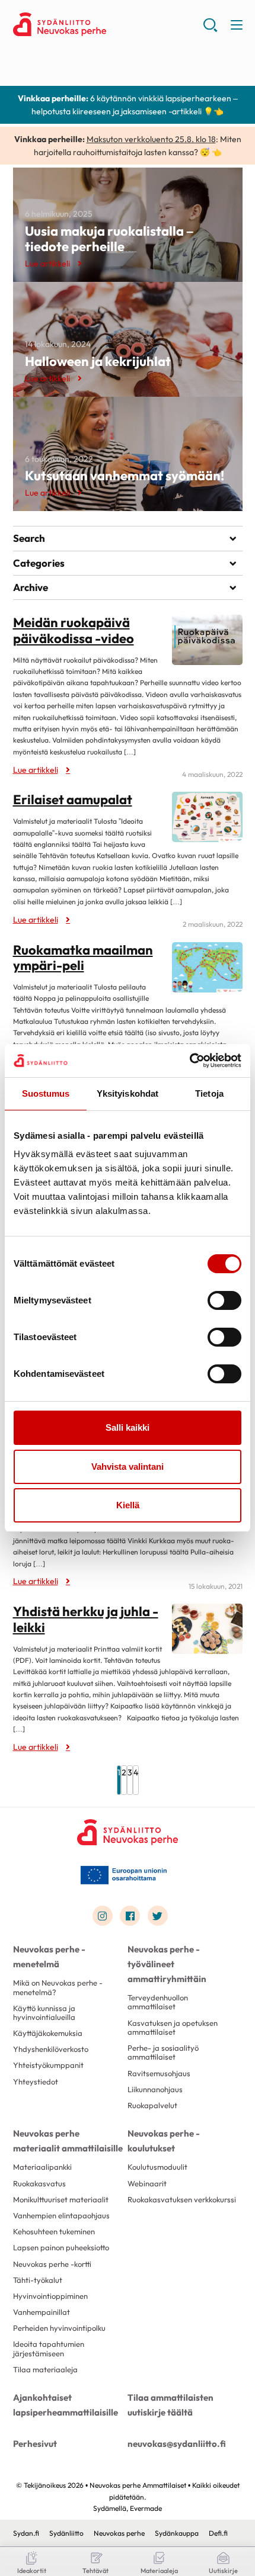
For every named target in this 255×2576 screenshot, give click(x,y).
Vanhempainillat (42, 2312)
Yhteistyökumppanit (48, 2065)
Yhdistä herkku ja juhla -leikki (86, 1619)
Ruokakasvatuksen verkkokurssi (182, 2199)
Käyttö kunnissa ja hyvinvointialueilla (44, 2013)
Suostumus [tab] (46, 1093)
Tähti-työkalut (38, 2280)
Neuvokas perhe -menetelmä (49, 1957)
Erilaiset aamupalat (73, 799)
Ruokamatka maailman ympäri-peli (83, 958)
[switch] (224, 1300)
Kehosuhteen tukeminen (54, 2231)
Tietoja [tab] (209, 1093)
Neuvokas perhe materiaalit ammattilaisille (68, 2141)
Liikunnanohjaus (155, 2089)
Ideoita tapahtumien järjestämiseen (49, 2348)
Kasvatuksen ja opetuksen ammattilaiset (173, 2027)
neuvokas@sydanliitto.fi (177, 2444)
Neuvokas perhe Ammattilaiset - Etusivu (108, 24)
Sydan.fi (26, 2533)
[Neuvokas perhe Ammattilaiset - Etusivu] (128, 1832)
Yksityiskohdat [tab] (128, 1093)
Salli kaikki (128, 1427)
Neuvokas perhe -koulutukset (164, 2141)
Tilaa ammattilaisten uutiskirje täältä (170, 2405)
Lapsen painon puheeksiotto (61, 2247)
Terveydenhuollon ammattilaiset (158, 2002)
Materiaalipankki (42, 2167)
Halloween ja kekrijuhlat (98, 361)
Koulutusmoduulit (157, 2167)
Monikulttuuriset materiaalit (61, 2199)
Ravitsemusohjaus (159, 2073)
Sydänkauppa (177, 2533)
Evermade (146, 2508)
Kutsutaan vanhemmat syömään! (125, 476)
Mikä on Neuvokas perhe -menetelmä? (58, 1987)
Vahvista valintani (128, 1467)
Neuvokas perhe (119, 2533)
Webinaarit (147, 2183)
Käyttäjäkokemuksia (48, 2033)
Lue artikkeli (47, 264)
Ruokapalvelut (152, 2105)
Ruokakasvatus (39, 2183)
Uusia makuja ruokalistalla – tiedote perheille (109, 239)
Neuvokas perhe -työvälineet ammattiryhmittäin (167, 1964)
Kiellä (128, 1505)
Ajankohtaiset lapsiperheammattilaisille (66, 2405)
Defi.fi (218, 2533)
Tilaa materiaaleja (45, 2369)
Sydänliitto (66, 2533)
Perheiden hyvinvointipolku (59, 2328)
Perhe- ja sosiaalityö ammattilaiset (163, 2052)
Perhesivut (35, 2444)
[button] (210, 30)
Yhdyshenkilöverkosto (51, 2049)
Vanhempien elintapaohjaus (61, 2215)
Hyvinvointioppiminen (50, 2296)
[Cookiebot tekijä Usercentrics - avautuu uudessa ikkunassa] (189, 1061)
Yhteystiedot (36, 2082)
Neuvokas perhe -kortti (52, 2264)
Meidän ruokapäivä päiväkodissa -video (74, 630)
